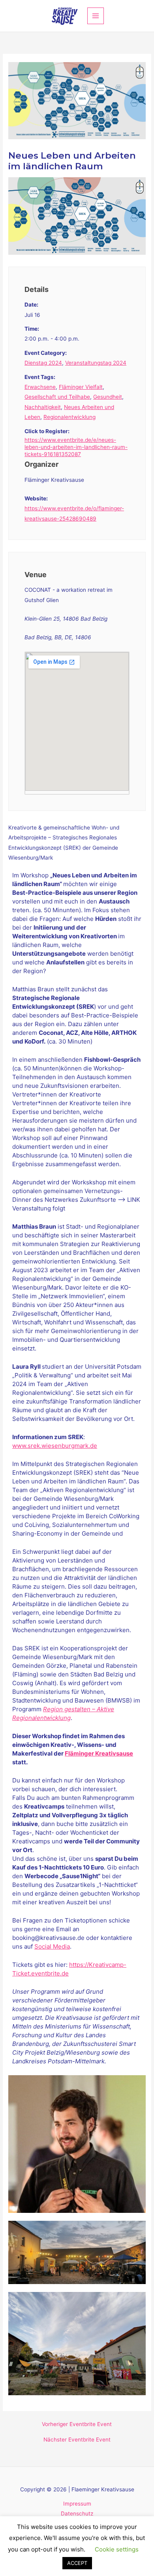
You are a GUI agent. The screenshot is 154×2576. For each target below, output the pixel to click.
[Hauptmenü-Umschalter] (96, 16)
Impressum (77, 2504)
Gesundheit (108, 397)
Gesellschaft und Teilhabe (57, 397)
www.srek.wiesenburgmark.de (55, 1446)
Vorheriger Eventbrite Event (77, 2424)
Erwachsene (40, 387)
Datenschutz (77, 2513)
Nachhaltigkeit (43, 407)
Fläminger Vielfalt (81, 387)
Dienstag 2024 (43, 363)
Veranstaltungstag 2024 (96, 363)
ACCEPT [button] (77, 2563)
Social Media (52, 1946)
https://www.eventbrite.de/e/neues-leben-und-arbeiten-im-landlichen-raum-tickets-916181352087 (76, 447)
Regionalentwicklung (69, 417)
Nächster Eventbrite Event (77, 2440)
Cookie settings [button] (117, 2549)
